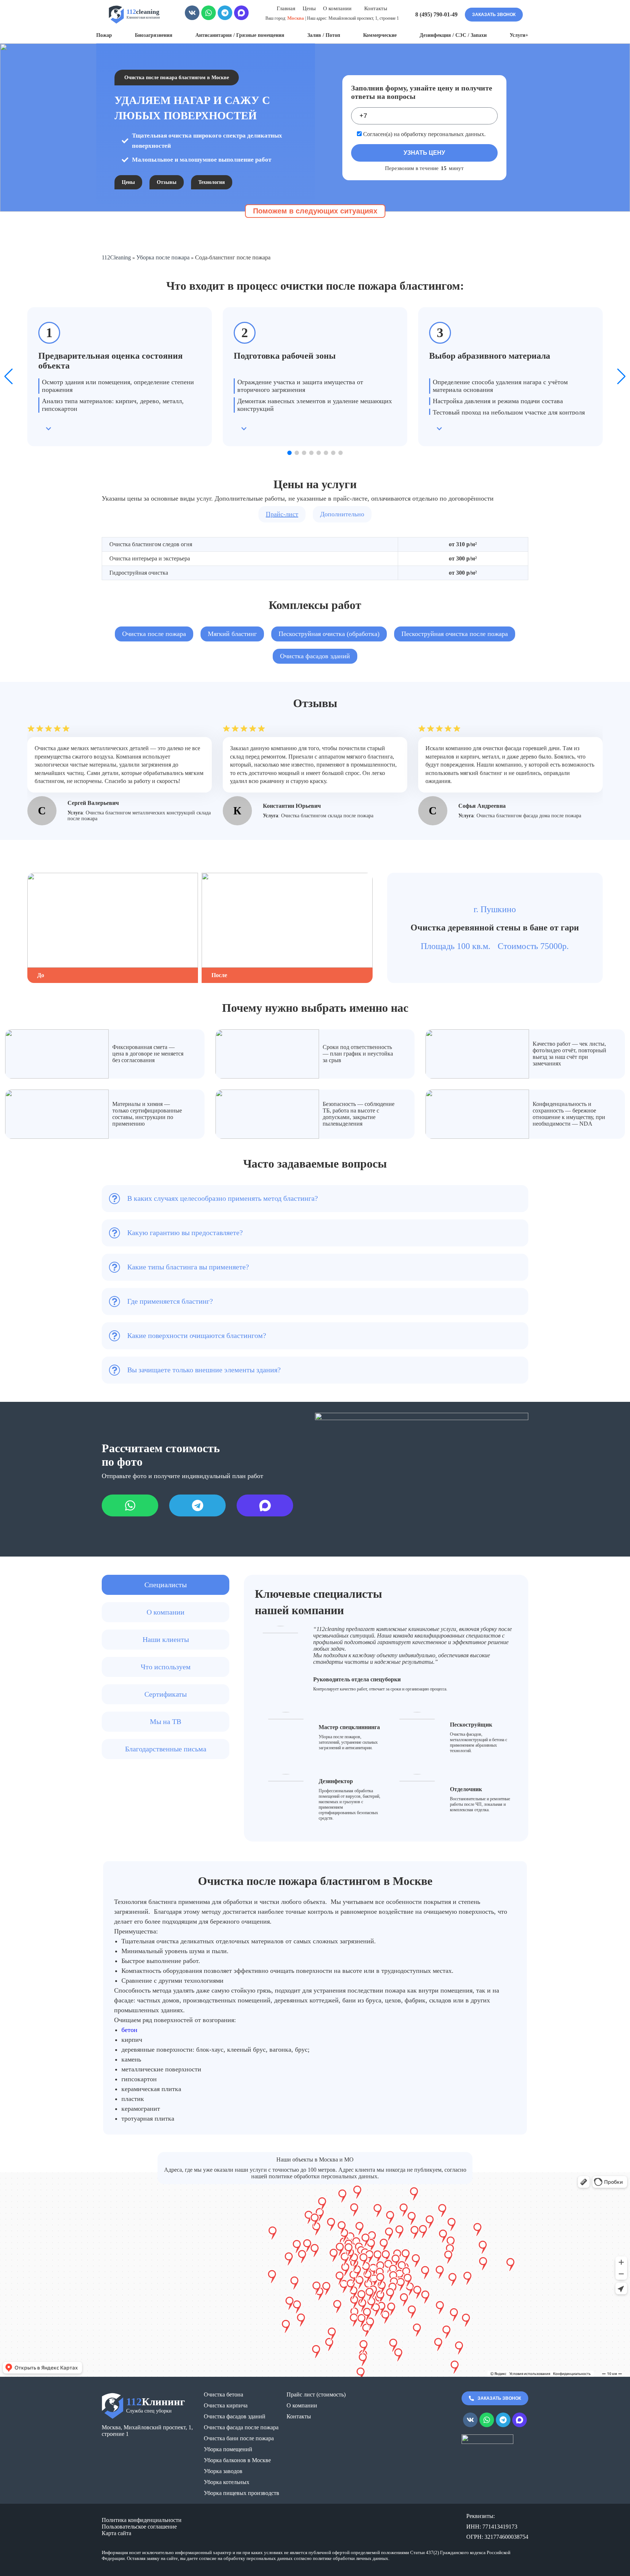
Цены (309, 8)
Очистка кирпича (226, 2405)
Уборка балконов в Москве (237, 2460)
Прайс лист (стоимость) (316, 2394)
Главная (286, 8)
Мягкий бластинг (232, 634)
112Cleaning (116, 257)
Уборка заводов (223, 2471)
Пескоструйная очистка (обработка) (329, 634)
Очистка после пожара (154, 634)
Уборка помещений (228, 2449)
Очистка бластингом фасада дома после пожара (529, 816)
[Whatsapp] (209, 15)
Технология (212, 182)
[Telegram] (225, 15)
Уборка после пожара (163, 257)
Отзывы (167, 182)
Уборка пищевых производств (242, 2493)
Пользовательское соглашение (139, 2527)
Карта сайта (116, 2533)
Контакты (376, 8)
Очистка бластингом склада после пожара (327, 816)
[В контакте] (192, 15)
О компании (302, 2405)
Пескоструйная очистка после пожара (455, 634)
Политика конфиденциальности (142, 2520)
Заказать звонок (494, 15)
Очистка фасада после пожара (241, 2427)
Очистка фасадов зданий (315, 656)
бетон (129, 2030)
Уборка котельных (227, 2482)
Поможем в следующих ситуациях (315, 211)
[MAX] (241, 15)
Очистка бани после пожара (239, 2438)
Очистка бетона (223, 2394)
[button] (289, 453)
